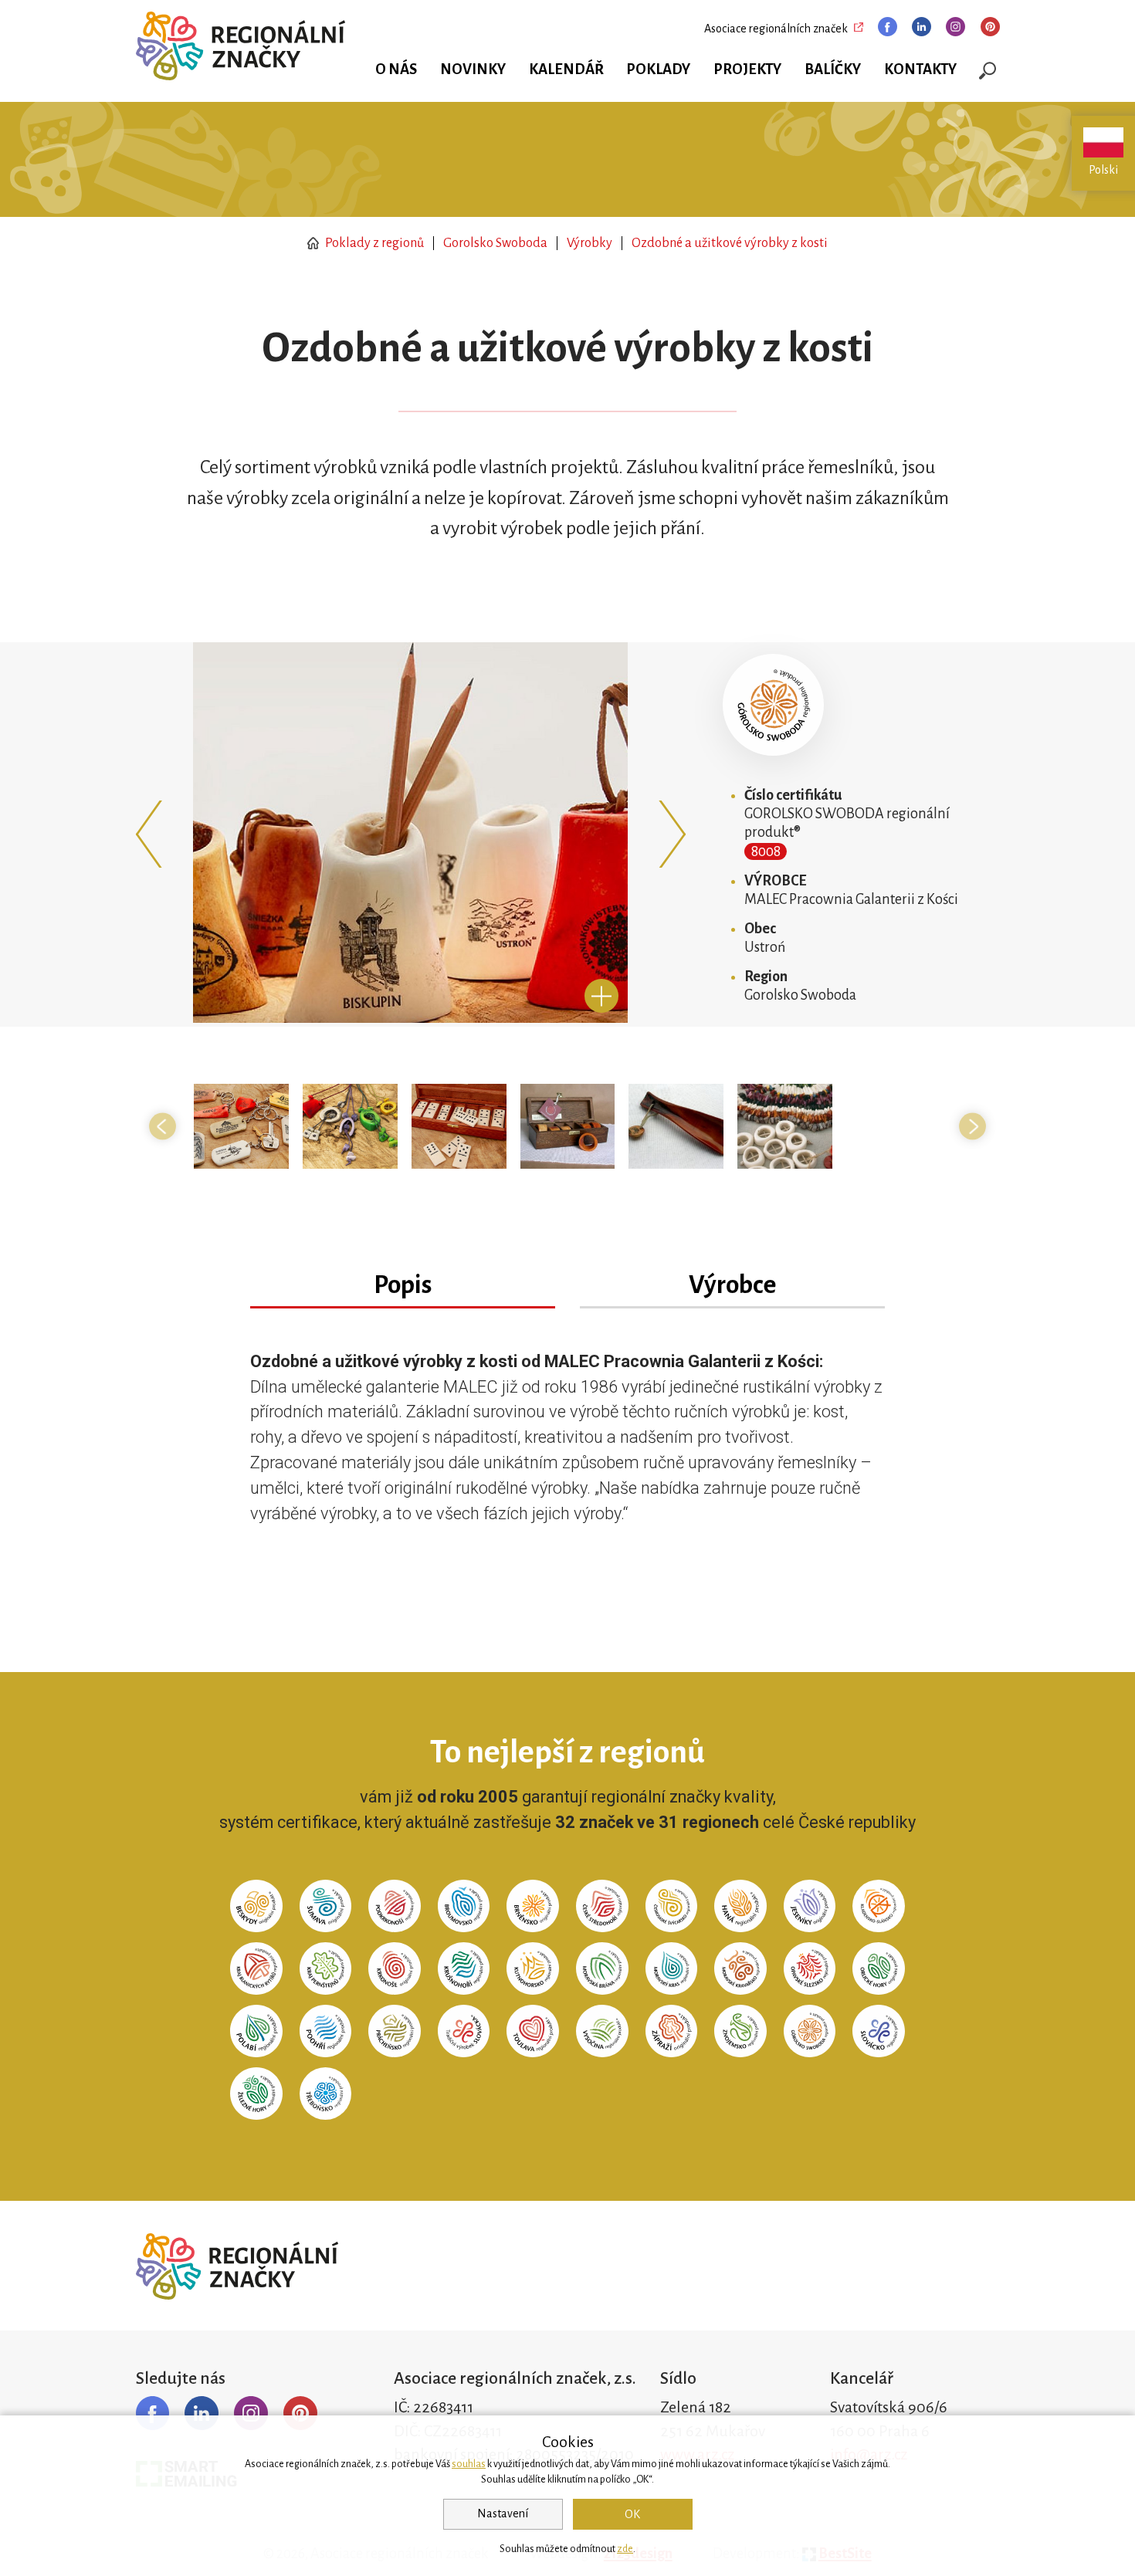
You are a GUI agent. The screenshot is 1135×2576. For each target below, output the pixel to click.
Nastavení (503, 2513)
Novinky (473, 69)
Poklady (658, 69)
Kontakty (920, 69)
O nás (396, 69)
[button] (153, 834)
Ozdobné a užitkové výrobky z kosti (730, 243)
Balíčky (833, 69)
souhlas (469, 2464)
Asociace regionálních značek (776, 29)
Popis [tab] (403, 1285)
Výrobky (590, 243)
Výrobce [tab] (732, 1285)
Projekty (747, 69)
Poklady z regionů (373, 243)
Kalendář (566, 69)
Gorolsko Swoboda (495, 243)
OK (632, 2514)
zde (625, 2549)
